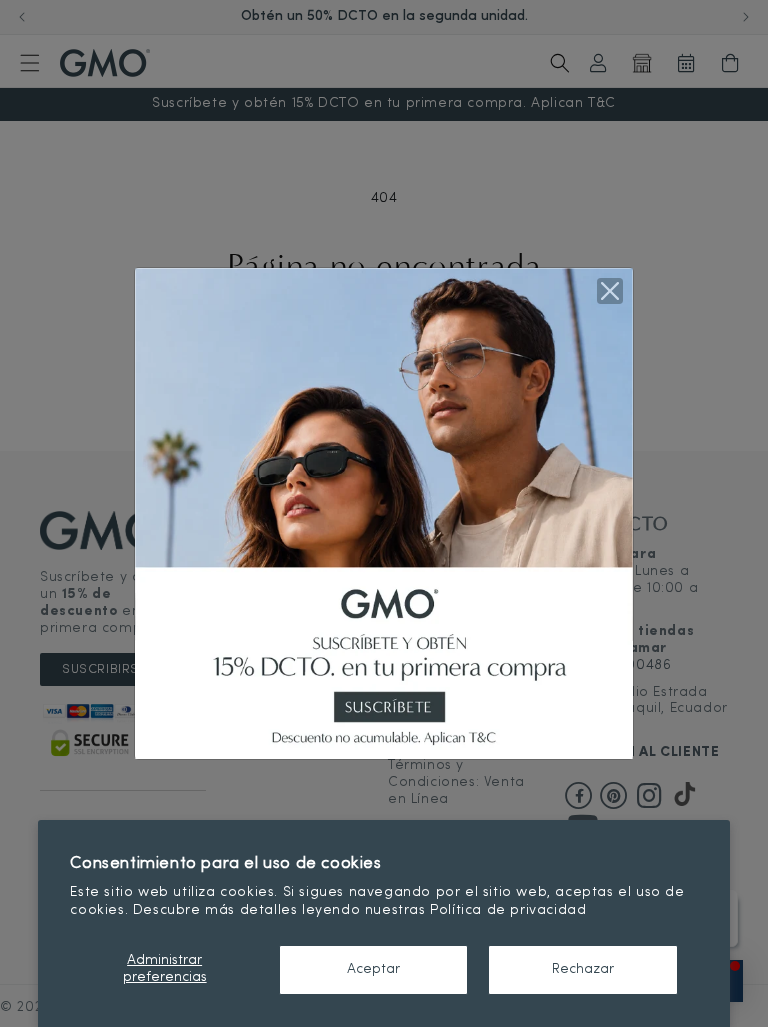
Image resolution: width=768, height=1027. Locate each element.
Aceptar (373, 969)
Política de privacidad (508, 910)
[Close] (610, 291)
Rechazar (583, 969)
